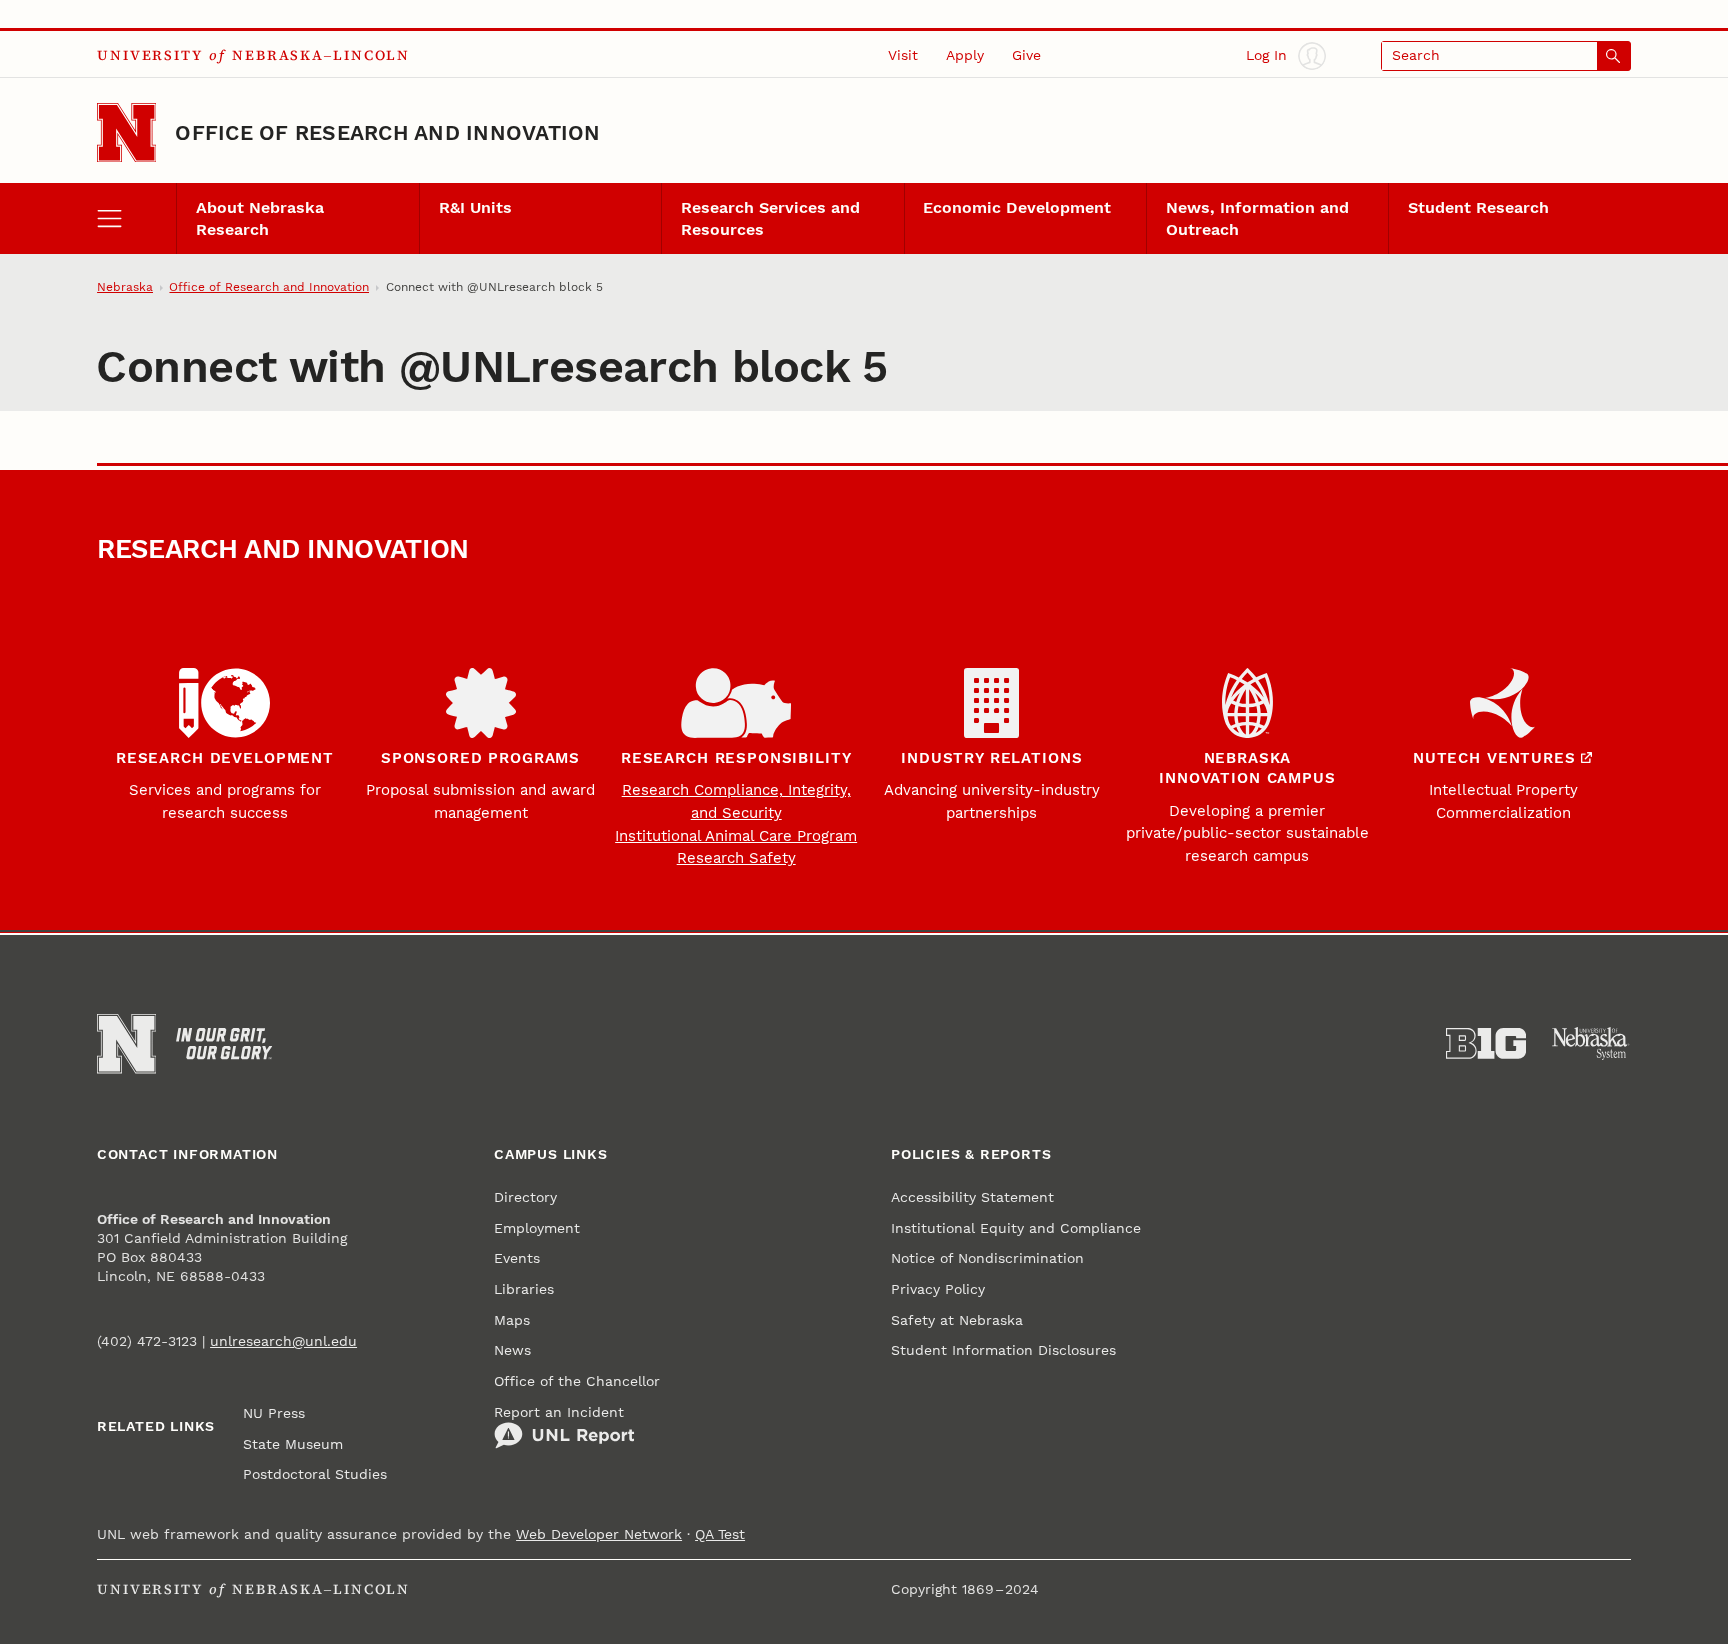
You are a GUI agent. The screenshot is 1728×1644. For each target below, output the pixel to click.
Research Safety (736, 858)
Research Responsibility (736, 758)
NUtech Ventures (1494, 758)
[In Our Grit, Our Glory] (224, 1043)
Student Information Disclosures (1003, 1350)
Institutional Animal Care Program (736, 836)
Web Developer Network (599, 1534)
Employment (537, 1228)
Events (517, 1258)
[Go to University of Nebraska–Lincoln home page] (126, 132)
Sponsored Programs (480, 758)
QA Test (720, 1534)
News (512, 1350)
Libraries (524, 1289)
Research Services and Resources (770, 218)
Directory (525, 1197)
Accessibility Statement (972, 1197)
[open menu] (136, 218)
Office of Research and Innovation (387, 132)
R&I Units (475, 207)
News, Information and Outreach (1257, 218)
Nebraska (125, 287)
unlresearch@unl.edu (283, 1341)
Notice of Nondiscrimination (987, 1258)
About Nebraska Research (260, 218)
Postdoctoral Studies (315, 1474)
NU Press (274, 1413)
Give (1026, 55)
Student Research (1478, 207)
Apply (965, 55)
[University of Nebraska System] (1591, 1043)
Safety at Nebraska (957, 1320)
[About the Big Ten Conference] (1486, 1043)
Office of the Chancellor (577, 1381)
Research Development (225, 758)
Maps (512, 1320)
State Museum (293, 1444)
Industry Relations (991, 758)
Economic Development (1017, 207)
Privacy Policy (938, 1289)
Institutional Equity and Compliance (1016, 1228)
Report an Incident (559, 1412)
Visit (903, 55)
